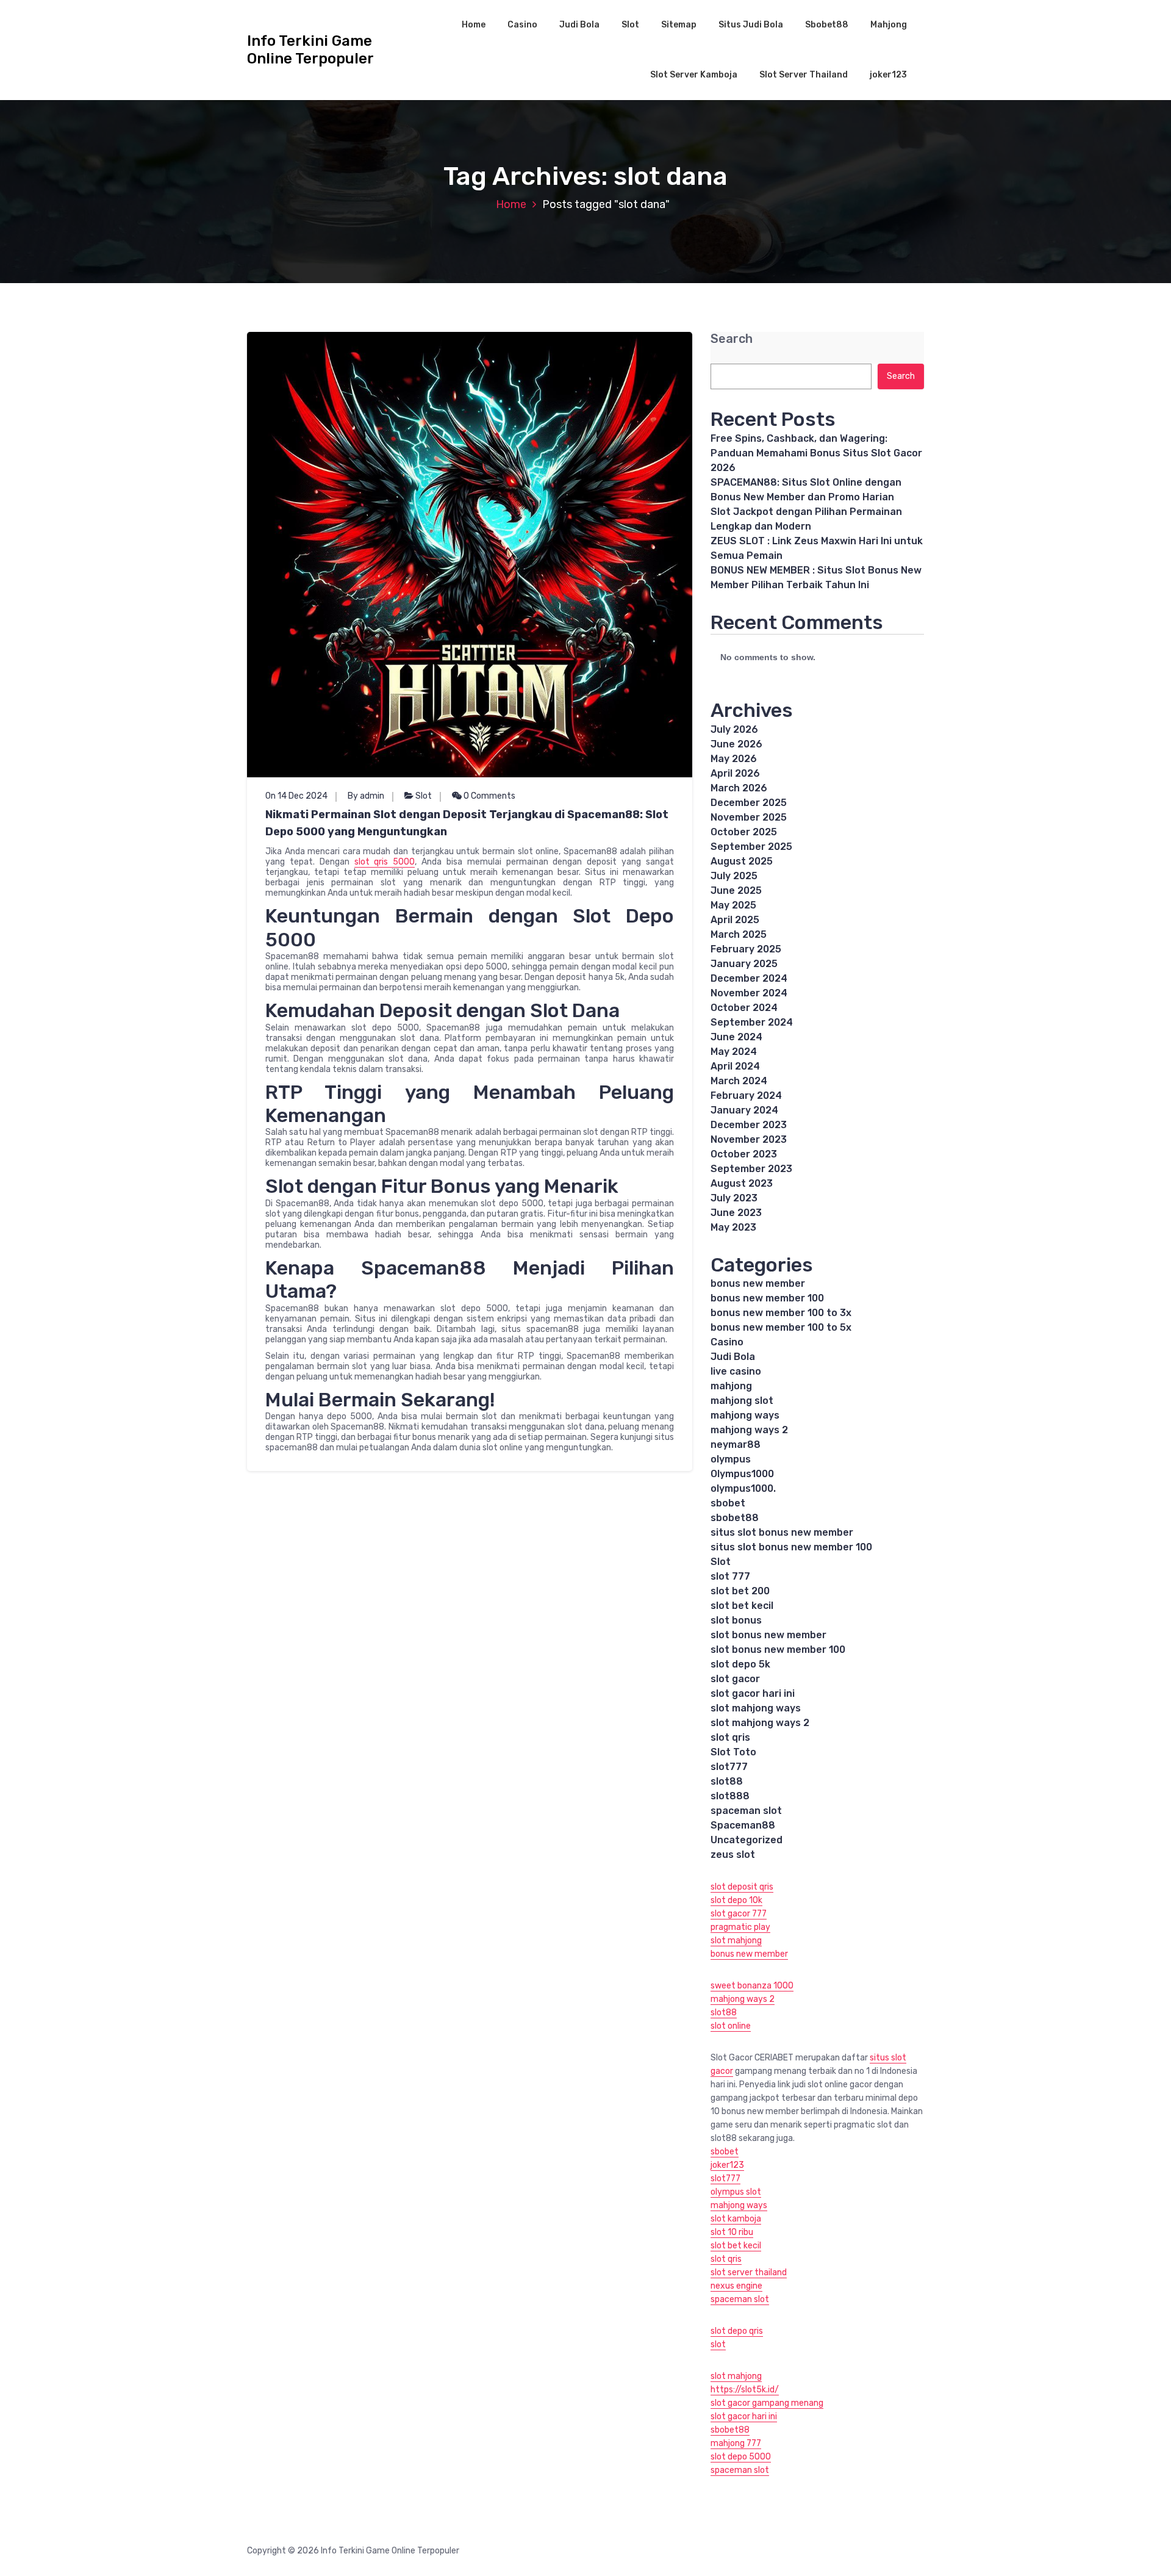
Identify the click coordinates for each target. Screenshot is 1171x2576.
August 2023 (742, 1183)
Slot (630, 25)
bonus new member (758, 1283)
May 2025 (733, 905)
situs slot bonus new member (782, 1532)
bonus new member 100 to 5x (781, 1327)
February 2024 (746, 1096)
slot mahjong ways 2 (760, 1723)
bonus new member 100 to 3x (781, 1313)
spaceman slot (746, 1811)
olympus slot (736, 2192)
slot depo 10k (736, 1900)
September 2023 (751, 1169)
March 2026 (739, 788)
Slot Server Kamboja (694, 75)
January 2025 (744, 964)
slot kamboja (736, 2219)
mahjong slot (742, 1401)
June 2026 (736, 744)
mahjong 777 (736, 2443)
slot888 (730, 1796)
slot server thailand (749, 2272)
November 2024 (749, 993)
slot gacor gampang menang (767, 2403)
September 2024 (752, 1022)
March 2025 (739, 934)
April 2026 (735, 773)
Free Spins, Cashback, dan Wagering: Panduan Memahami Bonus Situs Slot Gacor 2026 (816, 453)
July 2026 (734, 729)
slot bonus (736, 1620)
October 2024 (744, 1008)
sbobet (728, 1503)
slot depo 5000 (741, 2457)
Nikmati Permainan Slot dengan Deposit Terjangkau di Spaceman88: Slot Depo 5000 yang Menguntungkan (467, 823)
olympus (731, 1459)
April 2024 (735, 1066)
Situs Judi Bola (751, 25)
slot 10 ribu (732, 2232)
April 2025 (735, 920)
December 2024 (749, 978)
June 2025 (736, 890)
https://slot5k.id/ (745, 2390)
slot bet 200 (740, 1591)
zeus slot (733, 1855)
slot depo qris (737, 2331)
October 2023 (744, 1154)
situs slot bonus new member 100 (791, 1547)
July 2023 (734, 1198)
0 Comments (489, 796)
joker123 (888, 75)
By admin (366, 796)
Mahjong (889, 25)
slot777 (729, 1767)
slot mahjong (736, 1941)
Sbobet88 (827, 25)
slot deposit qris (742, 1887)
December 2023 (749, 1125)
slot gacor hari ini (753, 1693)
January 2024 (744, 1110)
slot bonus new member (768, 1635)
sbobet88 (735, 1518)
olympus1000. (743, 1488)
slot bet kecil (742, 1606)
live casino (736, 1371)
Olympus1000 (742, 1474)
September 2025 (751, 847)
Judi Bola (579, 25)
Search (732, 339)
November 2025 (749, 817)
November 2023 (749, 1139)
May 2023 (733, 1227)
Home (474, 25)
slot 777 (730, 1576)
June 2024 (736, 1037)
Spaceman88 (743, 1825)
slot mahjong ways (756, 1708)
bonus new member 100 (767, 1298)
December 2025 (749, 803)
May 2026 (734, 759)
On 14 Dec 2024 (296, 796)
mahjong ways (745, 1415)
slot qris (730, 1737)
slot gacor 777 (739, 1914)
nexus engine (736, 2286)
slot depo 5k (740, 1664)
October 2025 (744, 832)
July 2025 (734, 876)
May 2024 (734, 1052)
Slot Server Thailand (804, 75)
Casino (522, 25)
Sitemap (679, 25)
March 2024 (739, 1081)
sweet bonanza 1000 (752, 1986)
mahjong (731, 1386)
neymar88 (736, 1445)
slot (718, 2344)
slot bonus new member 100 (778, 1650)
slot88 (727, 1781)
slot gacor (735, 1679)
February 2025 (746, 949)
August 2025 (742, 861)
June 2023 (736, 1213)
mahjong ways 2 (749, 1430)
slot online (731, 2026)
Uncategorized (747, 1840)
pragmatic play (740, 1927)
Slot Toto (733, 1752)
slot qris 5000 (385, 862)
